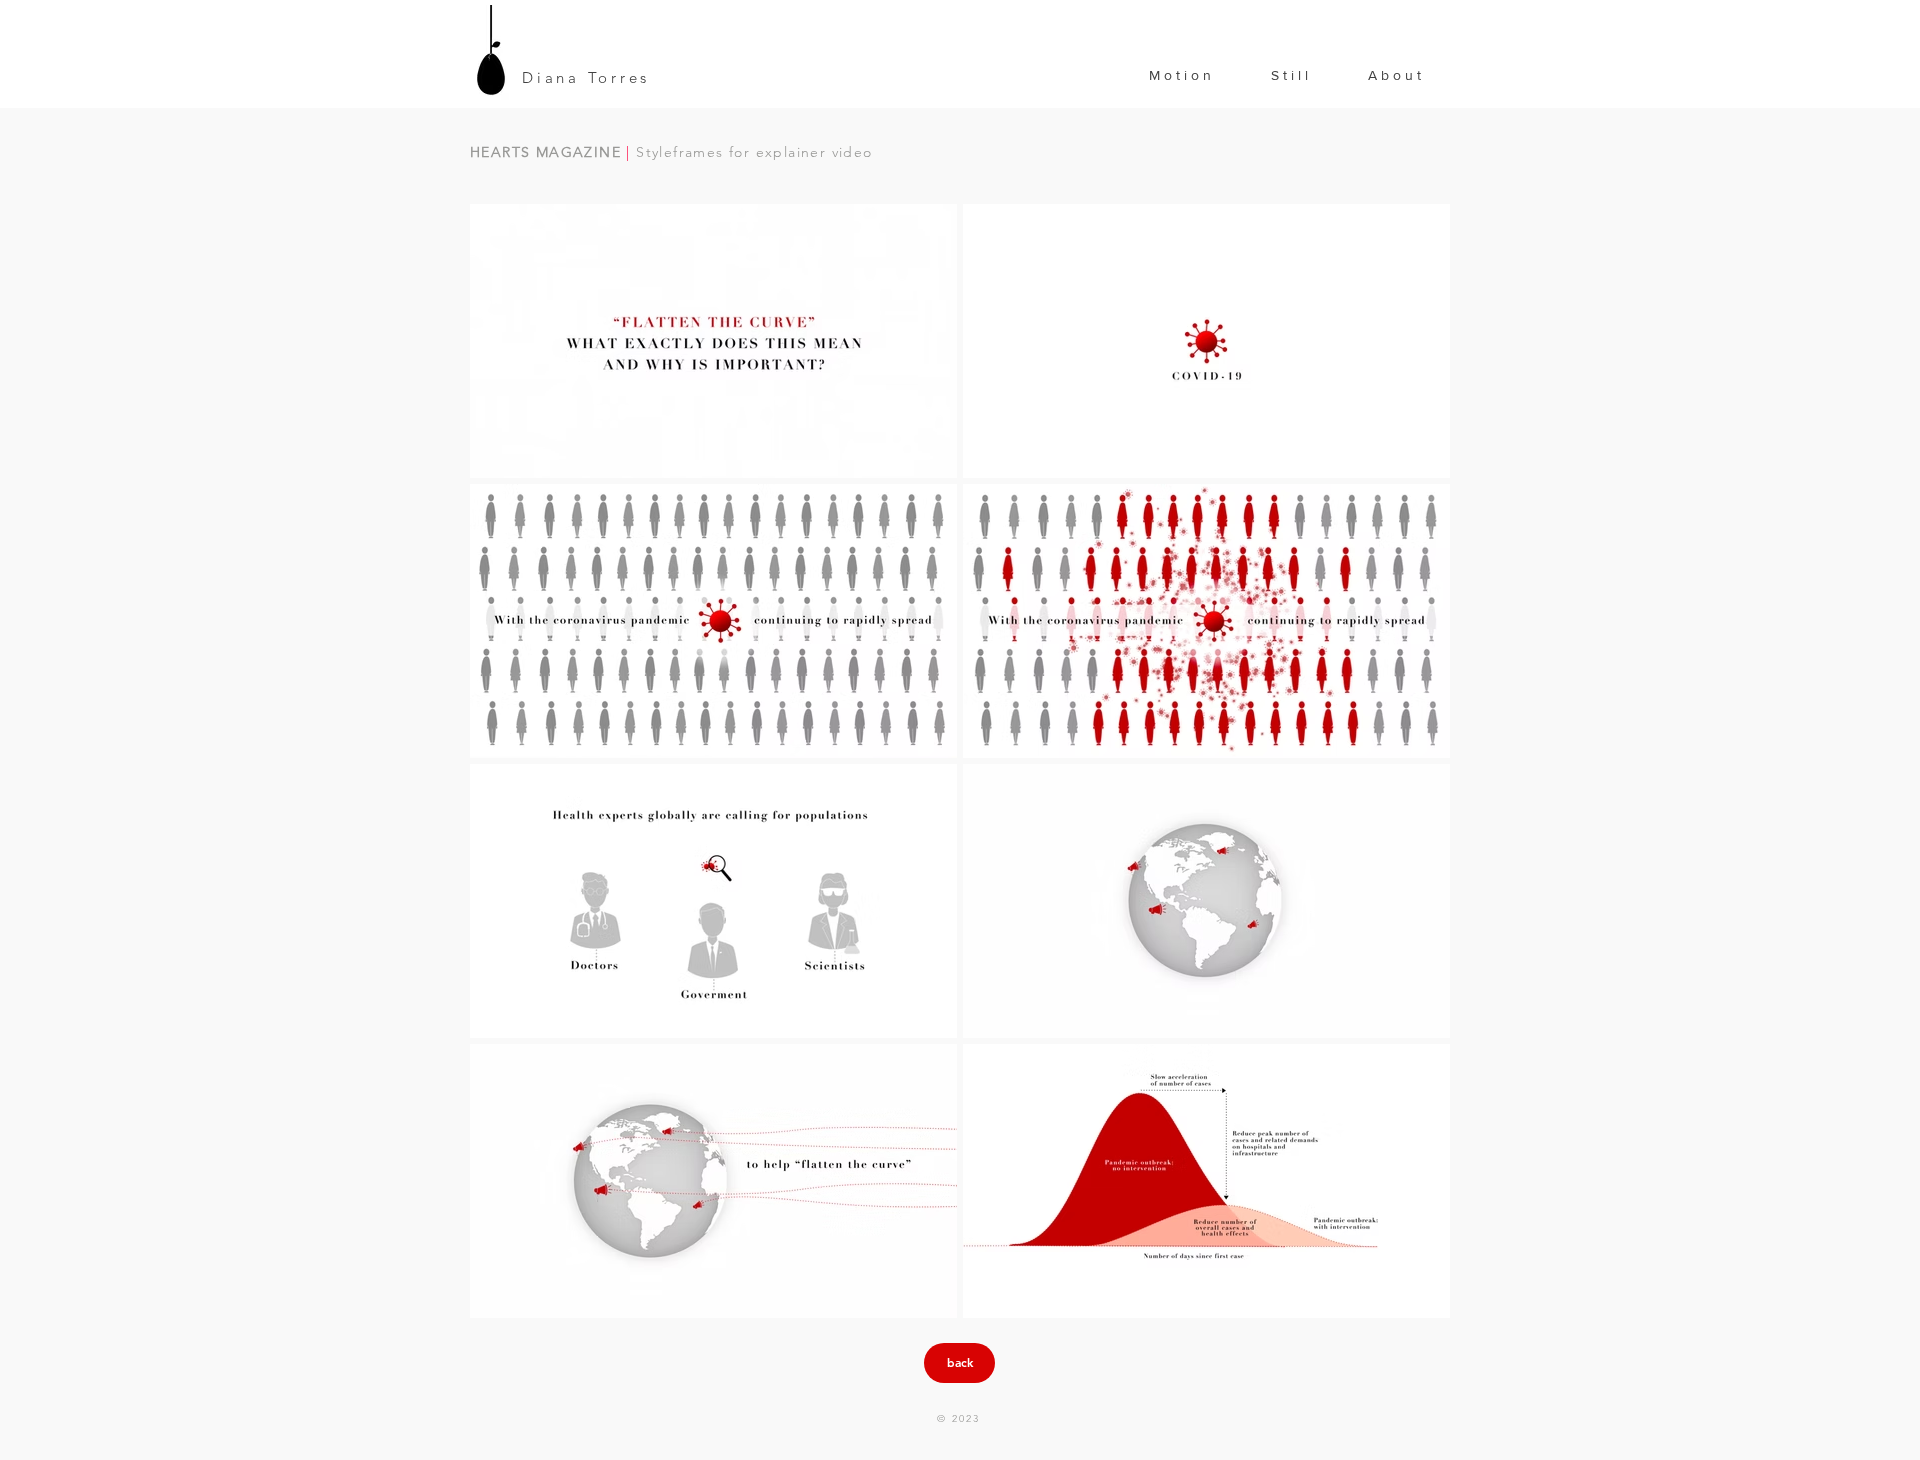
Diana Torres (586, 77)
